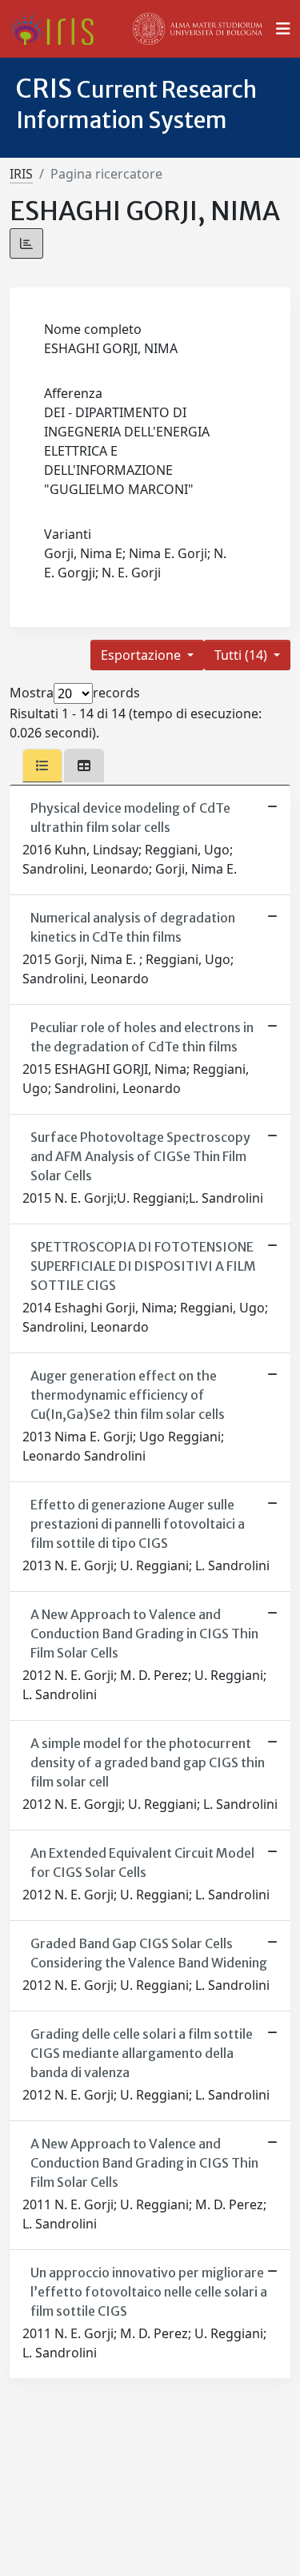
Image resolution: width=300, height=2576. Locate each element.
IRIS (21, 174)
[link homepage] (58, 29)
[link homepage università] (198, 29)
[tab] (42, 766)
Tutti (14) (242, 655)
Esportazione (142, 655)
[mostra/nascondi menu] (283, 29)
